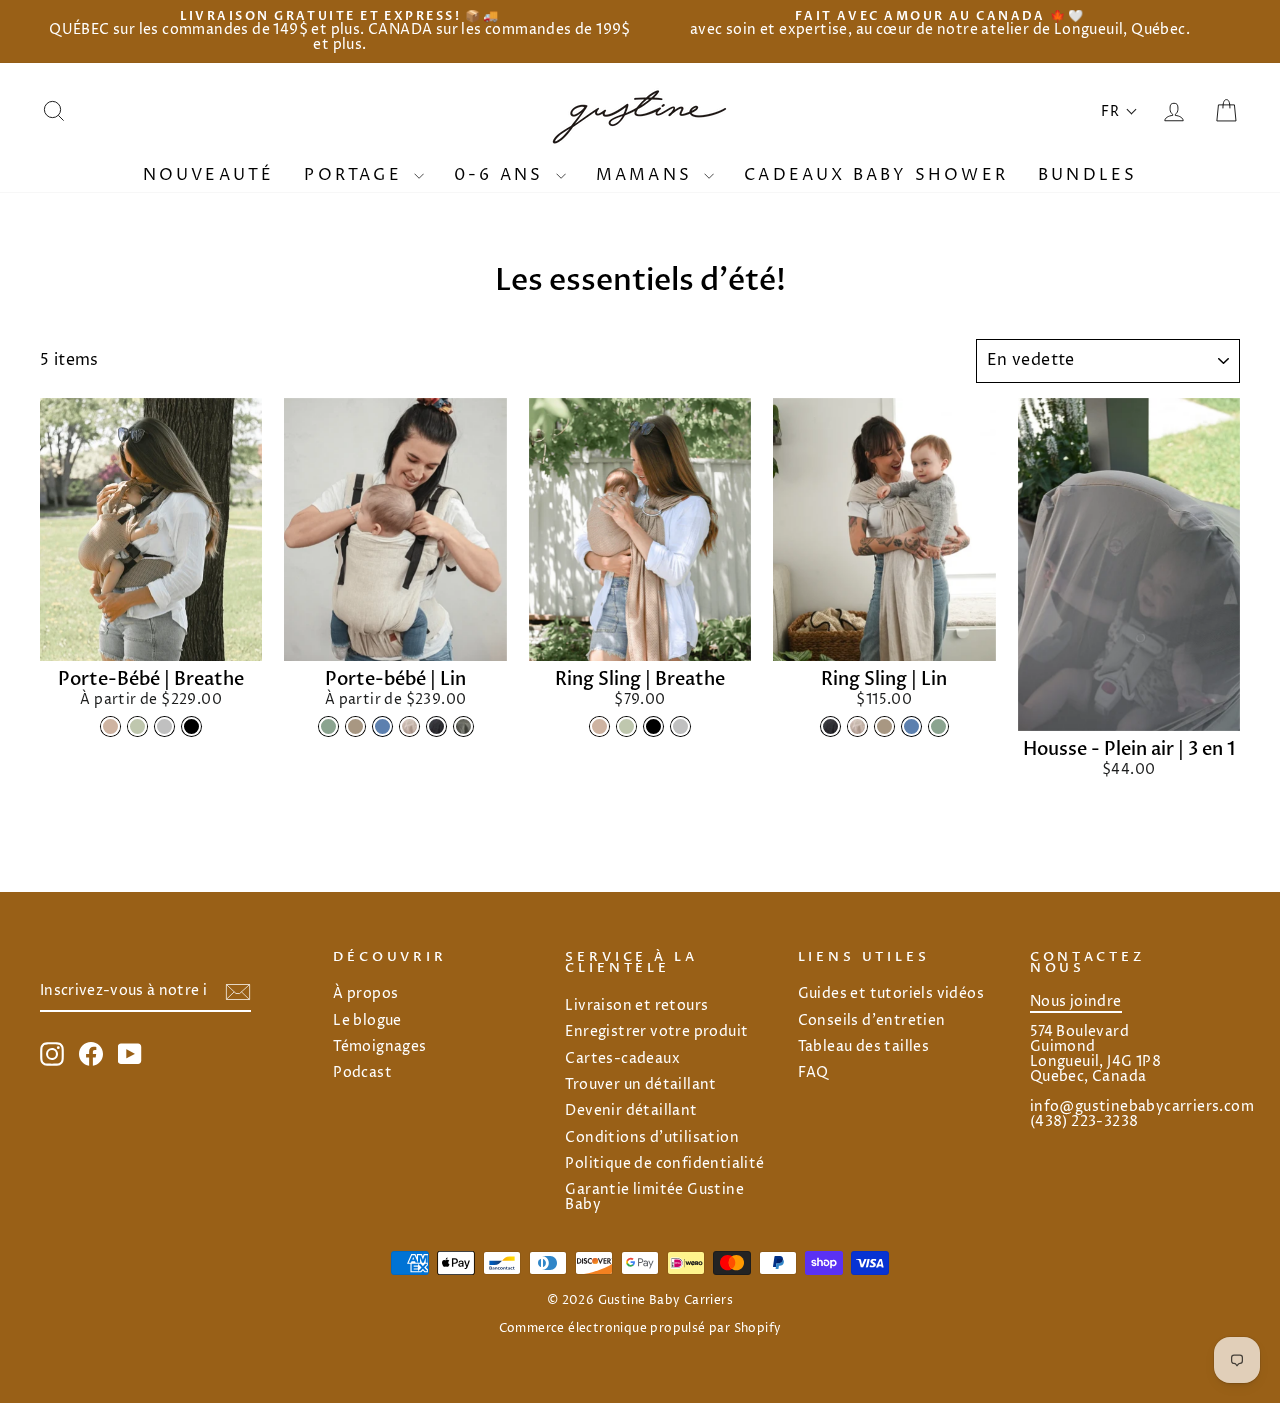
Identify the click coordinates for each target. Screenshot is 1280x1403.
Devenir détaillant (631, 1111)
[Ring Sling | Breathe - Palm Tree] (626, 726)
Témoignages (379, 1047)
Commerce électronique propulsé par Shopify (640, 1328)
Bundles (1087, 175)
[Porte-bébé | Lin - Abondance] (463, 726)
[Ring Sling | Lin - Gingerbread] (884, 726)
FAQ (813, 1073)
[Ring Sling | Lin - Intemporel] (830, 726)
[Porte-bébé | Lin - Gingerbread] (355, 726)
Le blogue (367, 1021)
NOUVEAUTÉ (209, 175)
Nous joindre (1076, 1002)
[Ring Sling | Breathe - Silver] (680, 726)
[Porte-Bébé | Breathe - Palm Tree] (137, 726)
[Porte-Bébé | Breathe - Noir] (191, 726)
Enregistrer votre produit (656, 1032)
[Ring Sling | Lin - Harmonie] (857, 726)
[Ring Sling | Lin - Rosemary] (938, 726)
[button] (1119, 111)
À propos (365, 994)
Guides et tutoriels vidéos (891, 994)
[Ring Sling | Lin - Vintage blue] (911, 726)
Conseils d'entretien (872, 1021)
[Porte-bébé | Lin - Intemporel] (436, 726)
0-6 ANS (502, 175)
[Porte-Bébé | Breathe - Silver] (164, 726)
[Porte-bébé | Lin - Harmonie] (409, 726)
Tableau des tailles (864, 1047)
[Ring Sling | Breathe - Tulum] (599, 726)
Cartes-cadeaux (622, 1059)
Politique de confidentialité (664, 1164)
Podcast (362, 1073)
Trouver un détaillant (640, 1085)
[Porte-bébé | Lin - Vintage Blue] (382, 726)
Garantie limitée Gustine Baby (654, 1197)
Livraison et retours (636, 1006)
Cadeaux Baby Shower (876, 175)
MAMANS (647, 175)
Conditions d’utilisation (652, 1138)
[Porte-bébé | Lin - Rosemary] (328, 726)
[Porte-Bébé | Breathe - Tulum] (110, 726)
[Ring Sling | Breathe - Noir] (653, 726)
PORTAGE (356, 175)
